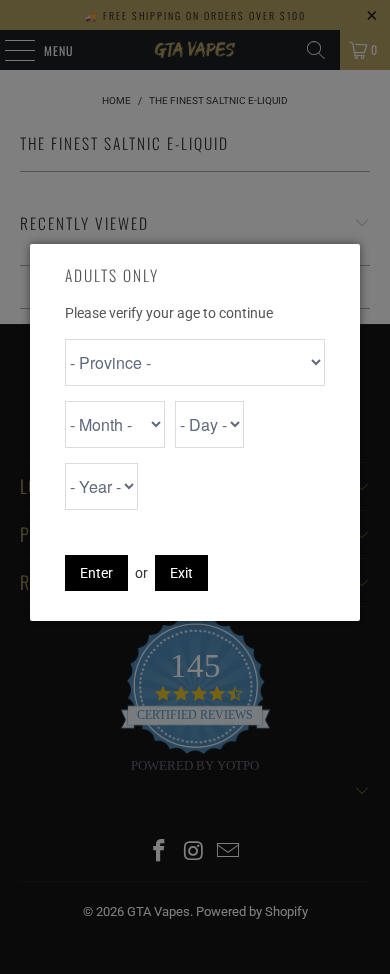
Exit (181, 573)
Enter (96, 573)
